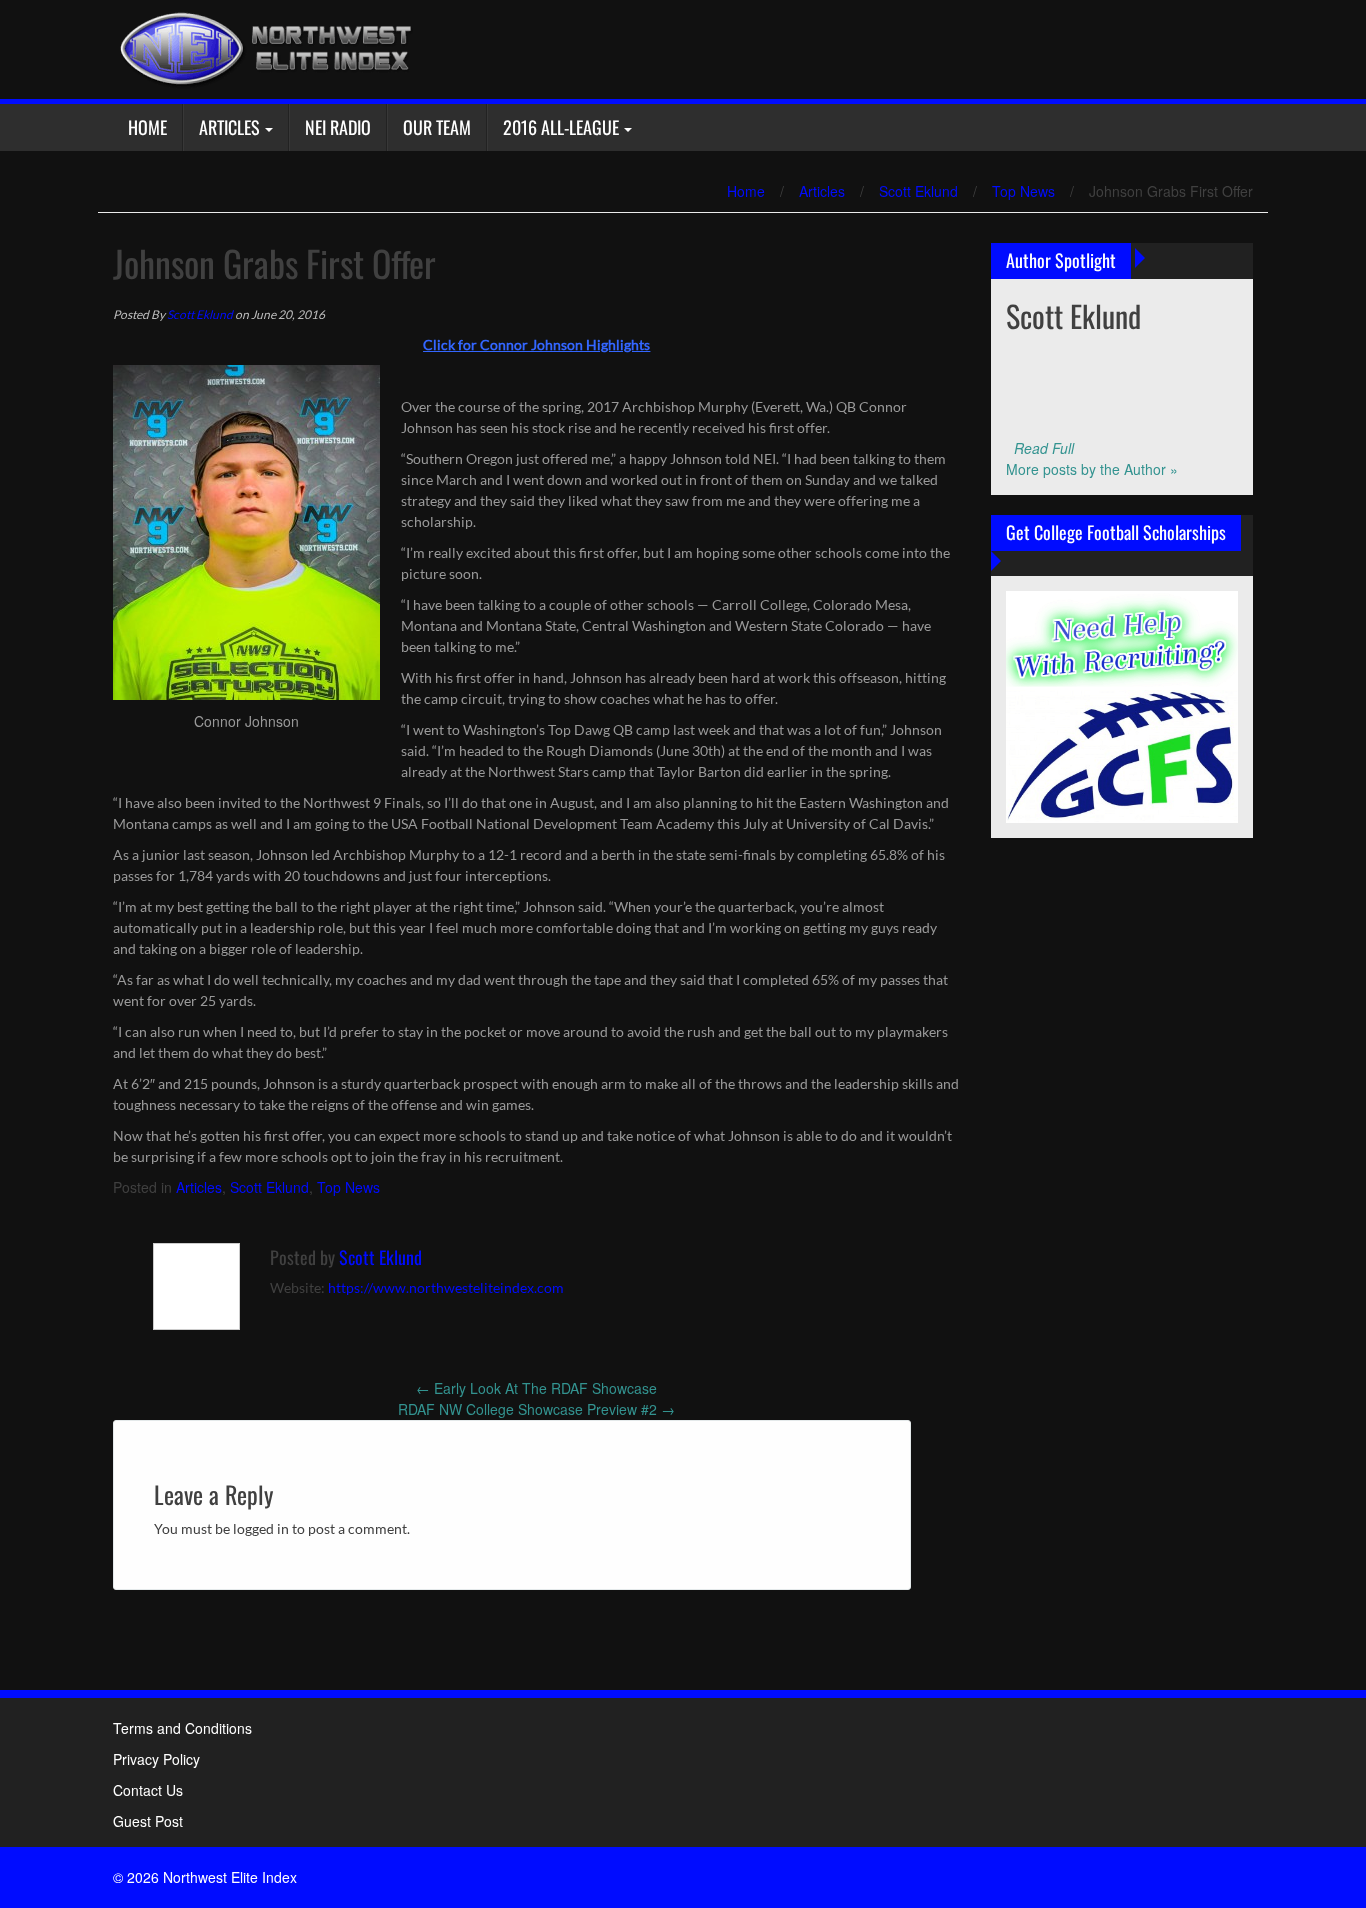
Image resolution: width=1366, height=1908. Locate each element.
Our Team (437, 127)
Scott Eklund (918, 191)
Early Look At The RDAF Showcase (536, 1388)
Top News (1023, 191)
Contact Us (148, 1790)
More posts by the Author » (1092, 469)
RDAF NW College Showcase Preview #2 (536, 1409)
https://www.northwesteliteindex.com (446, 1287)
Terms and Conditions (182, 1728)
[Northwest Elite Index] (263, 47)
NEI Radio (338, 127)
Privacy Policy (156, 1759)
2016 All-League (561, 127)
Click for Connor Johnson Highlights (536, 344)
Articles (229, 127)
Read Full (1044, 448)
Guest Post (148, 1821)
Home (147, 127)
